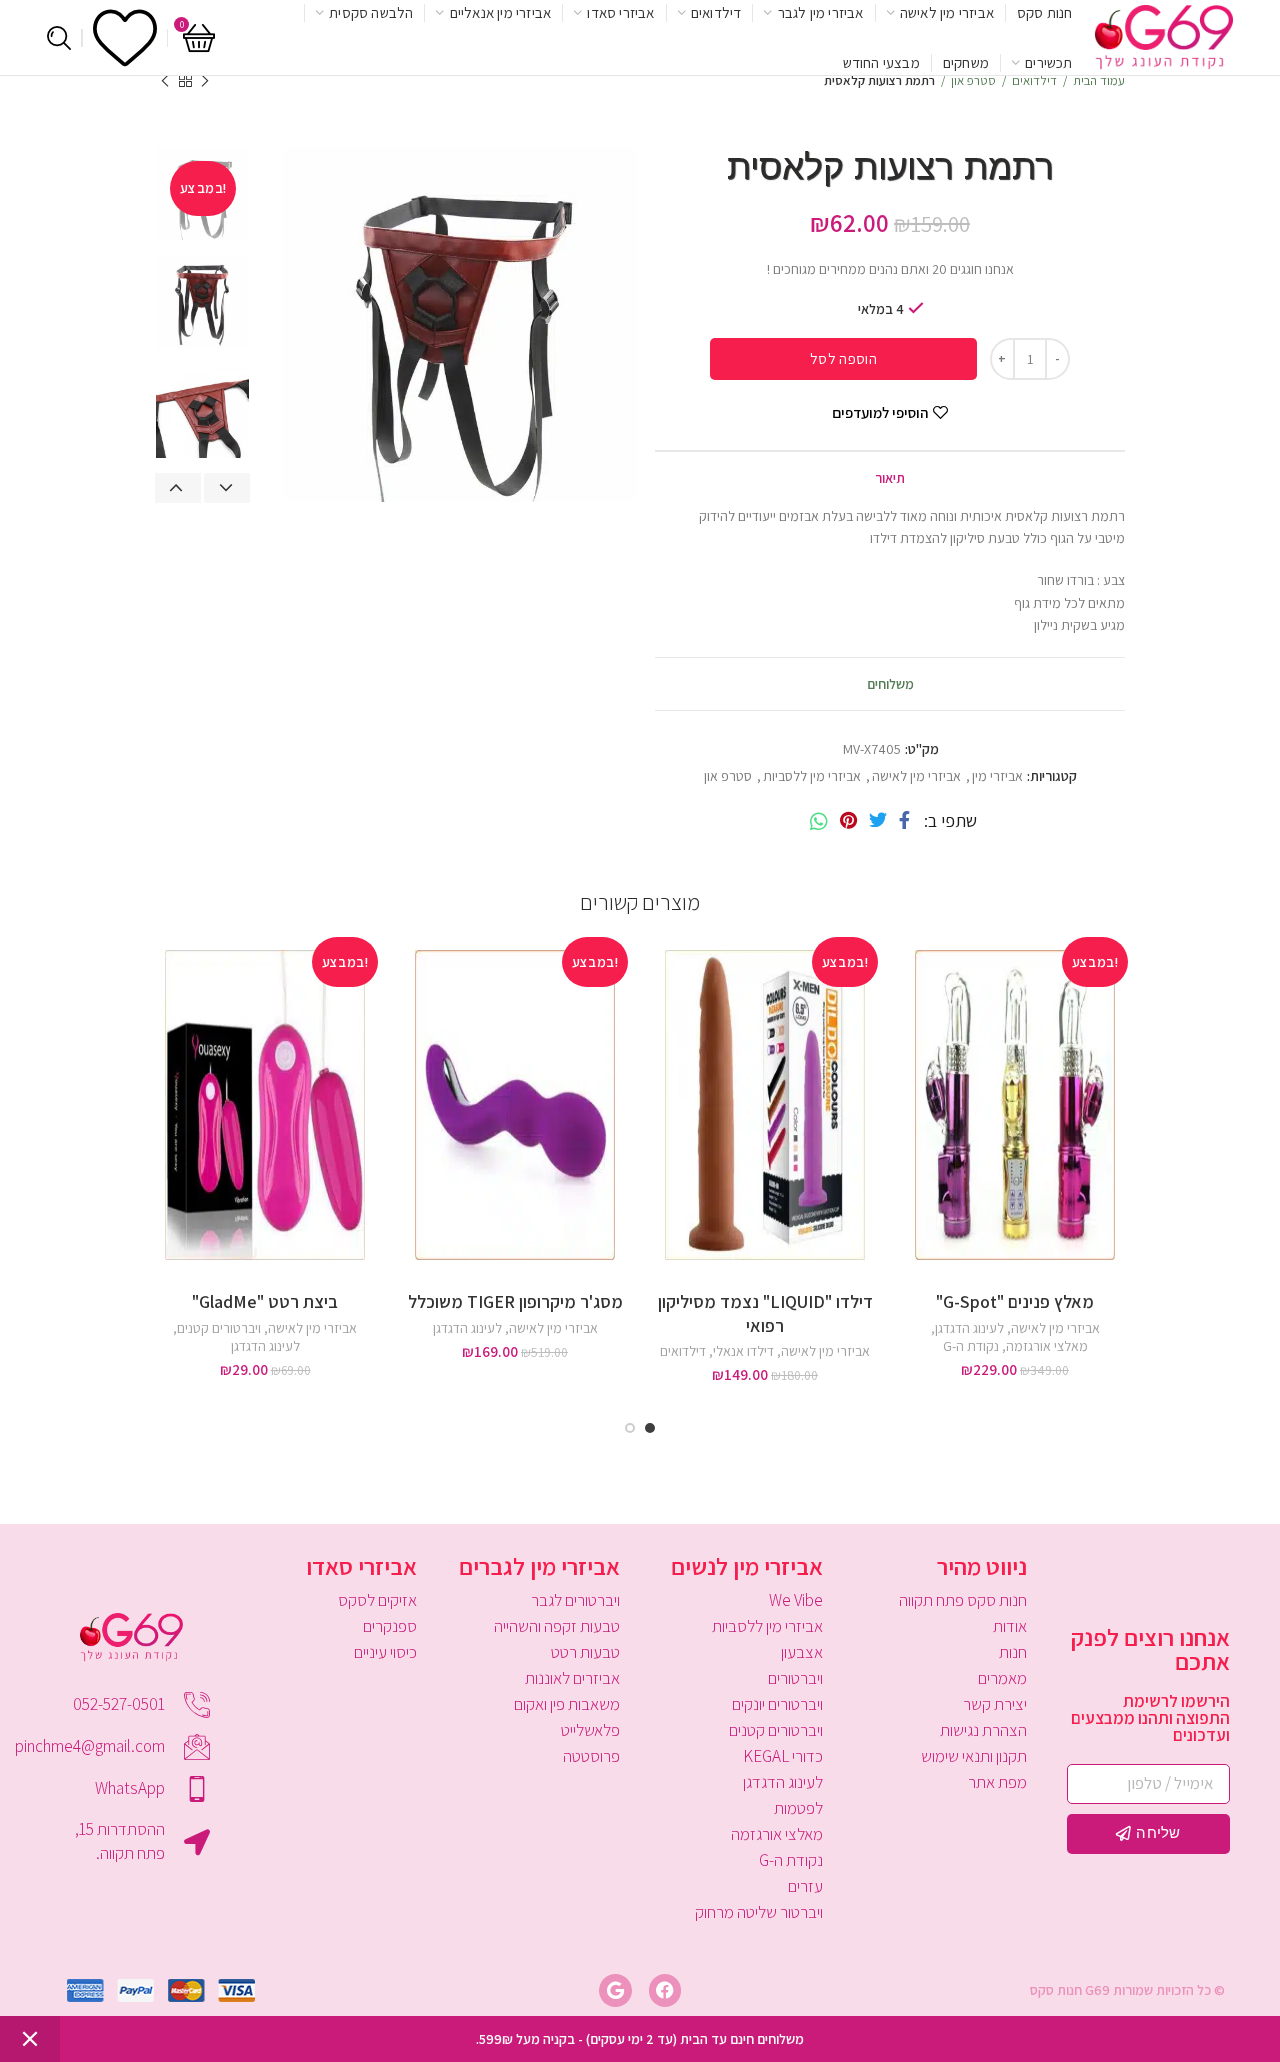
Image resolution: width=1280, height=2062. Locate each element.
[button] (910, 1007)
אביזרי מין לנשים (747, 1566)
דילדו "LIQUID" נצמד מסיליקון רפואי (765, 1313)
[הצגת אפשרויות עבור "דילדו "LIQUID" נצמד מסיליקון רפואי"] (660, 1007)
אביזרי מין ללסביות (812, 776)
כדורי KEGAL (783, 1756)
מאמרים (1002, 1678)
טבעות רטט (585, 1652)
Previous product (205, 81)
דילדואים (683, 1351)
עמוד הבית (1099, 80)
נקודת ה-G (971, 1346)
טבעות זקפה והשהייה (557, 1626)
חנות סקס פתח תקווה (962, 1600)
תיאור (890, 478)
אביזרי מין (997, 776)
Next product (165, 81)
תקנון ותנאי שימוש (973, 1756)
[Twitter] (878, 821)
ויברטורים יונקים (777, 1704)
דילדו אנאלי (743, 1351)
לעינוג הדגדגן (969, 1328)
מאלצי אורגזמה (1047, 1346)
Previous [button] (178, 488)
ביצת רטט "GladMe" (265, 1301)
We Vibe (796, 1600)
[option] (202, 302)
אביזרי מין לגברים (539, 1566)
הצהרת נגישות (983, 1730)
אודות (1009, 1626)
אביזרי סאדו (361, 1566)
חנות (1012, 1652)
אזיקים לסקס (377, 1600)
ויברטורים (795, 1678)
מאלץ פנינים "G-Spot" (1015, 1301)
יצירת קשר (994, 1704)
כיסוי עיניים (385, 1652)
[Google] (615, 1990)
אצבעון (802, 1652)
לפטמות (798, 1808)
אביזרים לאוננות (572, 1678)
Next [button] (227, 488)
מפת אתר (997, 1782)
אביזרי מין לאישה (916, 776)
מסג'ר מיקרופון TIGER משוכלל (515, 1301)
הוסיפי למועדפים (880, 412)
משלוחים (890, 684)
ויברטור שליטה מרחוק (759, 1912)
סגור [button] (30, 2039)
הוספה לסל (843, 358)
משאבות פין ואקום (567, 1704)
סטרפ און (728, 776)
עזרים (805, 1886)
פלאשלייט (590, 1730)
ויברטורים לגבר (575, 1600)
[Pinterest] (848, 821)
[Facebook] (904, 821)
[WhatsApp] (819, 821)
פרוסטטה (591, 1756)
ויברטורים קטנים (219, 1328)
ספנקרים (389, 1626)
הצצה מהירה (910, 1052)
